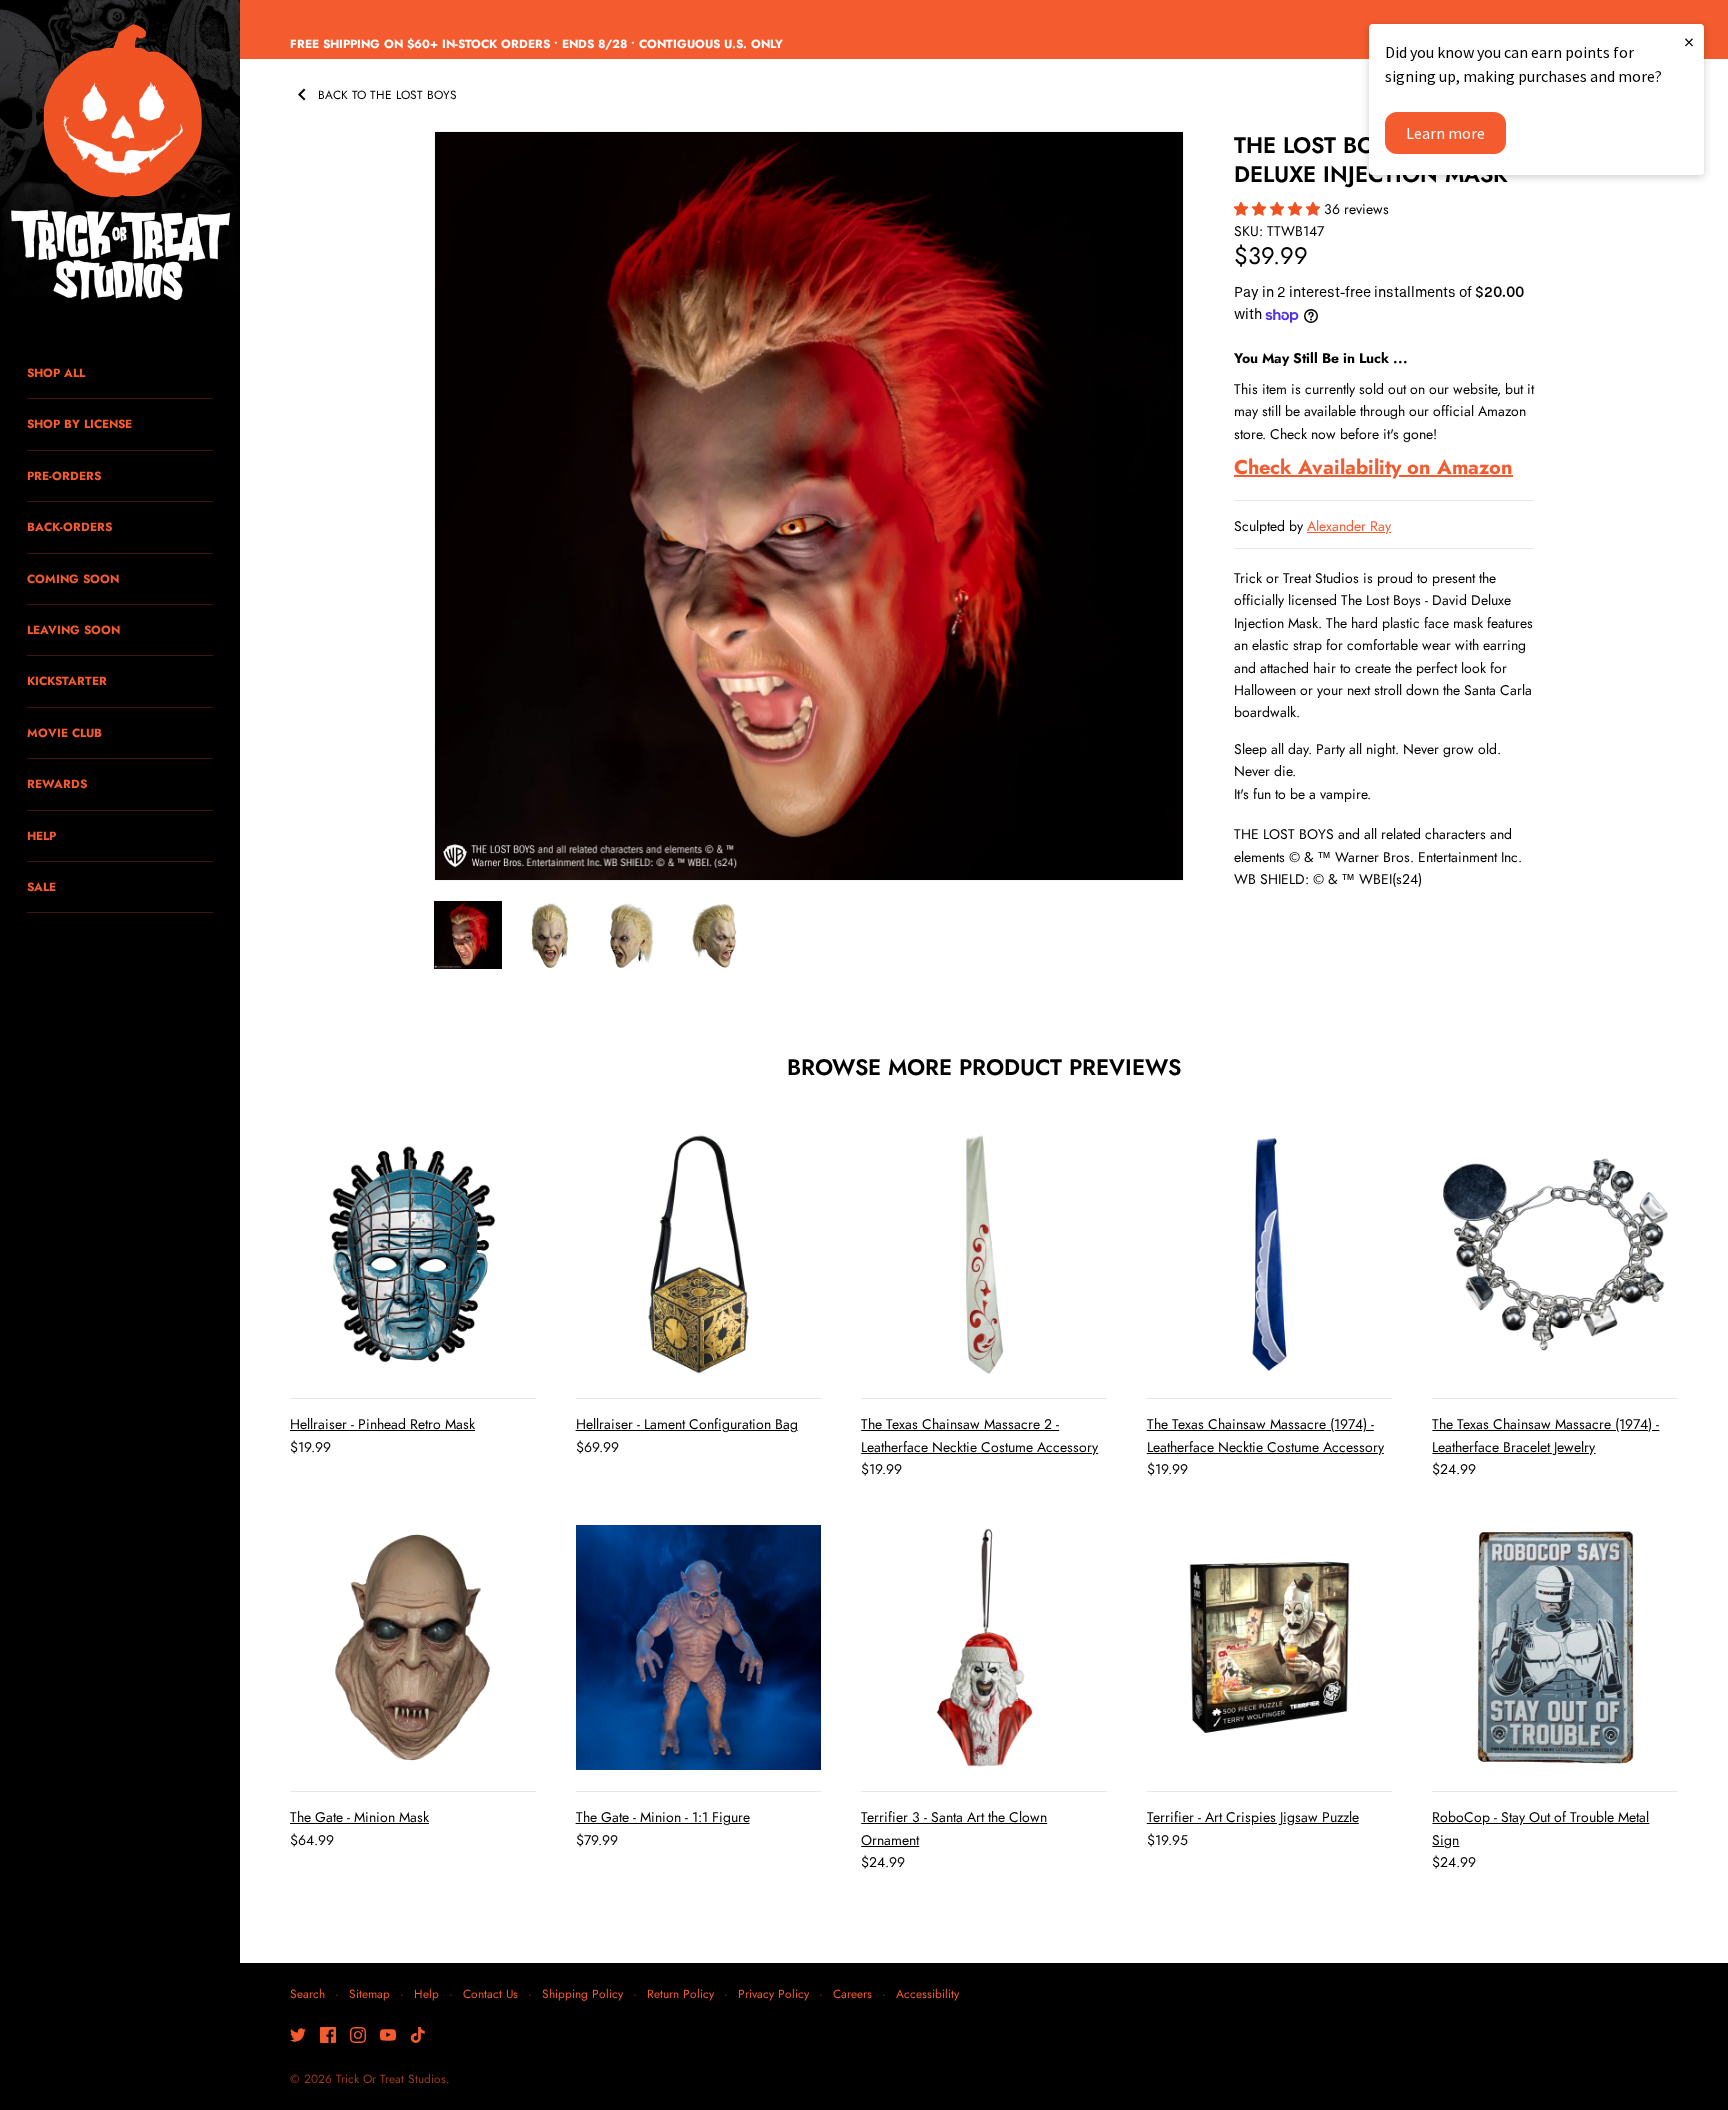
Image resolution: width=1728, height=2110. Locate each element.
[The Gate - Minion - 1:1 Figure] (699, 1648)
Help (426, 1993)
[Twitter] (298, 2036)
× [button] (1689, 41)
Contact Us (490, 1993)
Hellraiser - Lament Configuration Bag (687, 1424)
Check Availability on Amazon (1373, 467)
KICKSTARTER (67, 680)
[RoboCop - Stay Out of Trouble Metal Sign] (1555, 1648)
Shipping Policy (582, 1993)
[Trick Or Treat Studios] (120, 164)
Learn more (1445, 133)
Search (307, 1993)
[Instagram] (358, 2036)
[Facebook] (328, 2036)
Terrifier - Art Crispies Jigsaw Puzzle (1253, 1817)
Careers (852, 1993)
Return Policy (680, 1993)
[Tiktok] (418, 2036)
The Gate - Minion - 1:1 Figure (663, 1817)
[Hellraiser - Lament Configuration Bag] (699, 1255)
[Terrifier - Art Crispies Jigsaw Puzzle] (1270, 1648)
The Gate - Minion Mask (359, 1817)
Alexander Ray (1349, 526)
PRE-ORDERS (64, 475)
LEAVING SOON (73, 629)
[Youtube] (388, 2036)
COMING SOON (73, 578)
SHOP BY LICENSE (79, 423)
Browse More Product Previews (984, 1067)
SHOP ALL (56, 372)
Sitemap (369, 1993)
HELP (41, 835)
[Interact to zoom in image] (809, 506)
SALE (41, 886)
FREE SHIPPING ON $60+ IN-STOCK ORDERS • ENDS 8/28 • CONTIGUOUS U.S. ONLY (536, 43)
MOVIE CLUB (64, 732)
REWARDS (57, 783)
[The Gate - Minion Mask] (413, 1648)
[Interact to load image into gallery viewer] (468, 935)
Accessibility (927, 1993)
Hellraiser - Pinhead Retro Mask (382, 1424)
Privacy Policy (773, 1993)
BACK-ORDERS (69, 526)
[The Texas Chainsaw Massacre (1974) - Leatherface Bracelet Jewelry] (1555, 1255)
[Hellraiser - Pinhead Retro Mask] (413, 1255)
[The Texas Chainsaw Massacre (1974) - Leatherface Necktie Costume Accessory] (1270, 1255)
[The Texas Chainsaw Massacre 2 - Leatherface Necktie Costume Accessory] (984, 1255)
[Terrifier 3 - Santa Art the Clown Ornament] (984, 1648)
